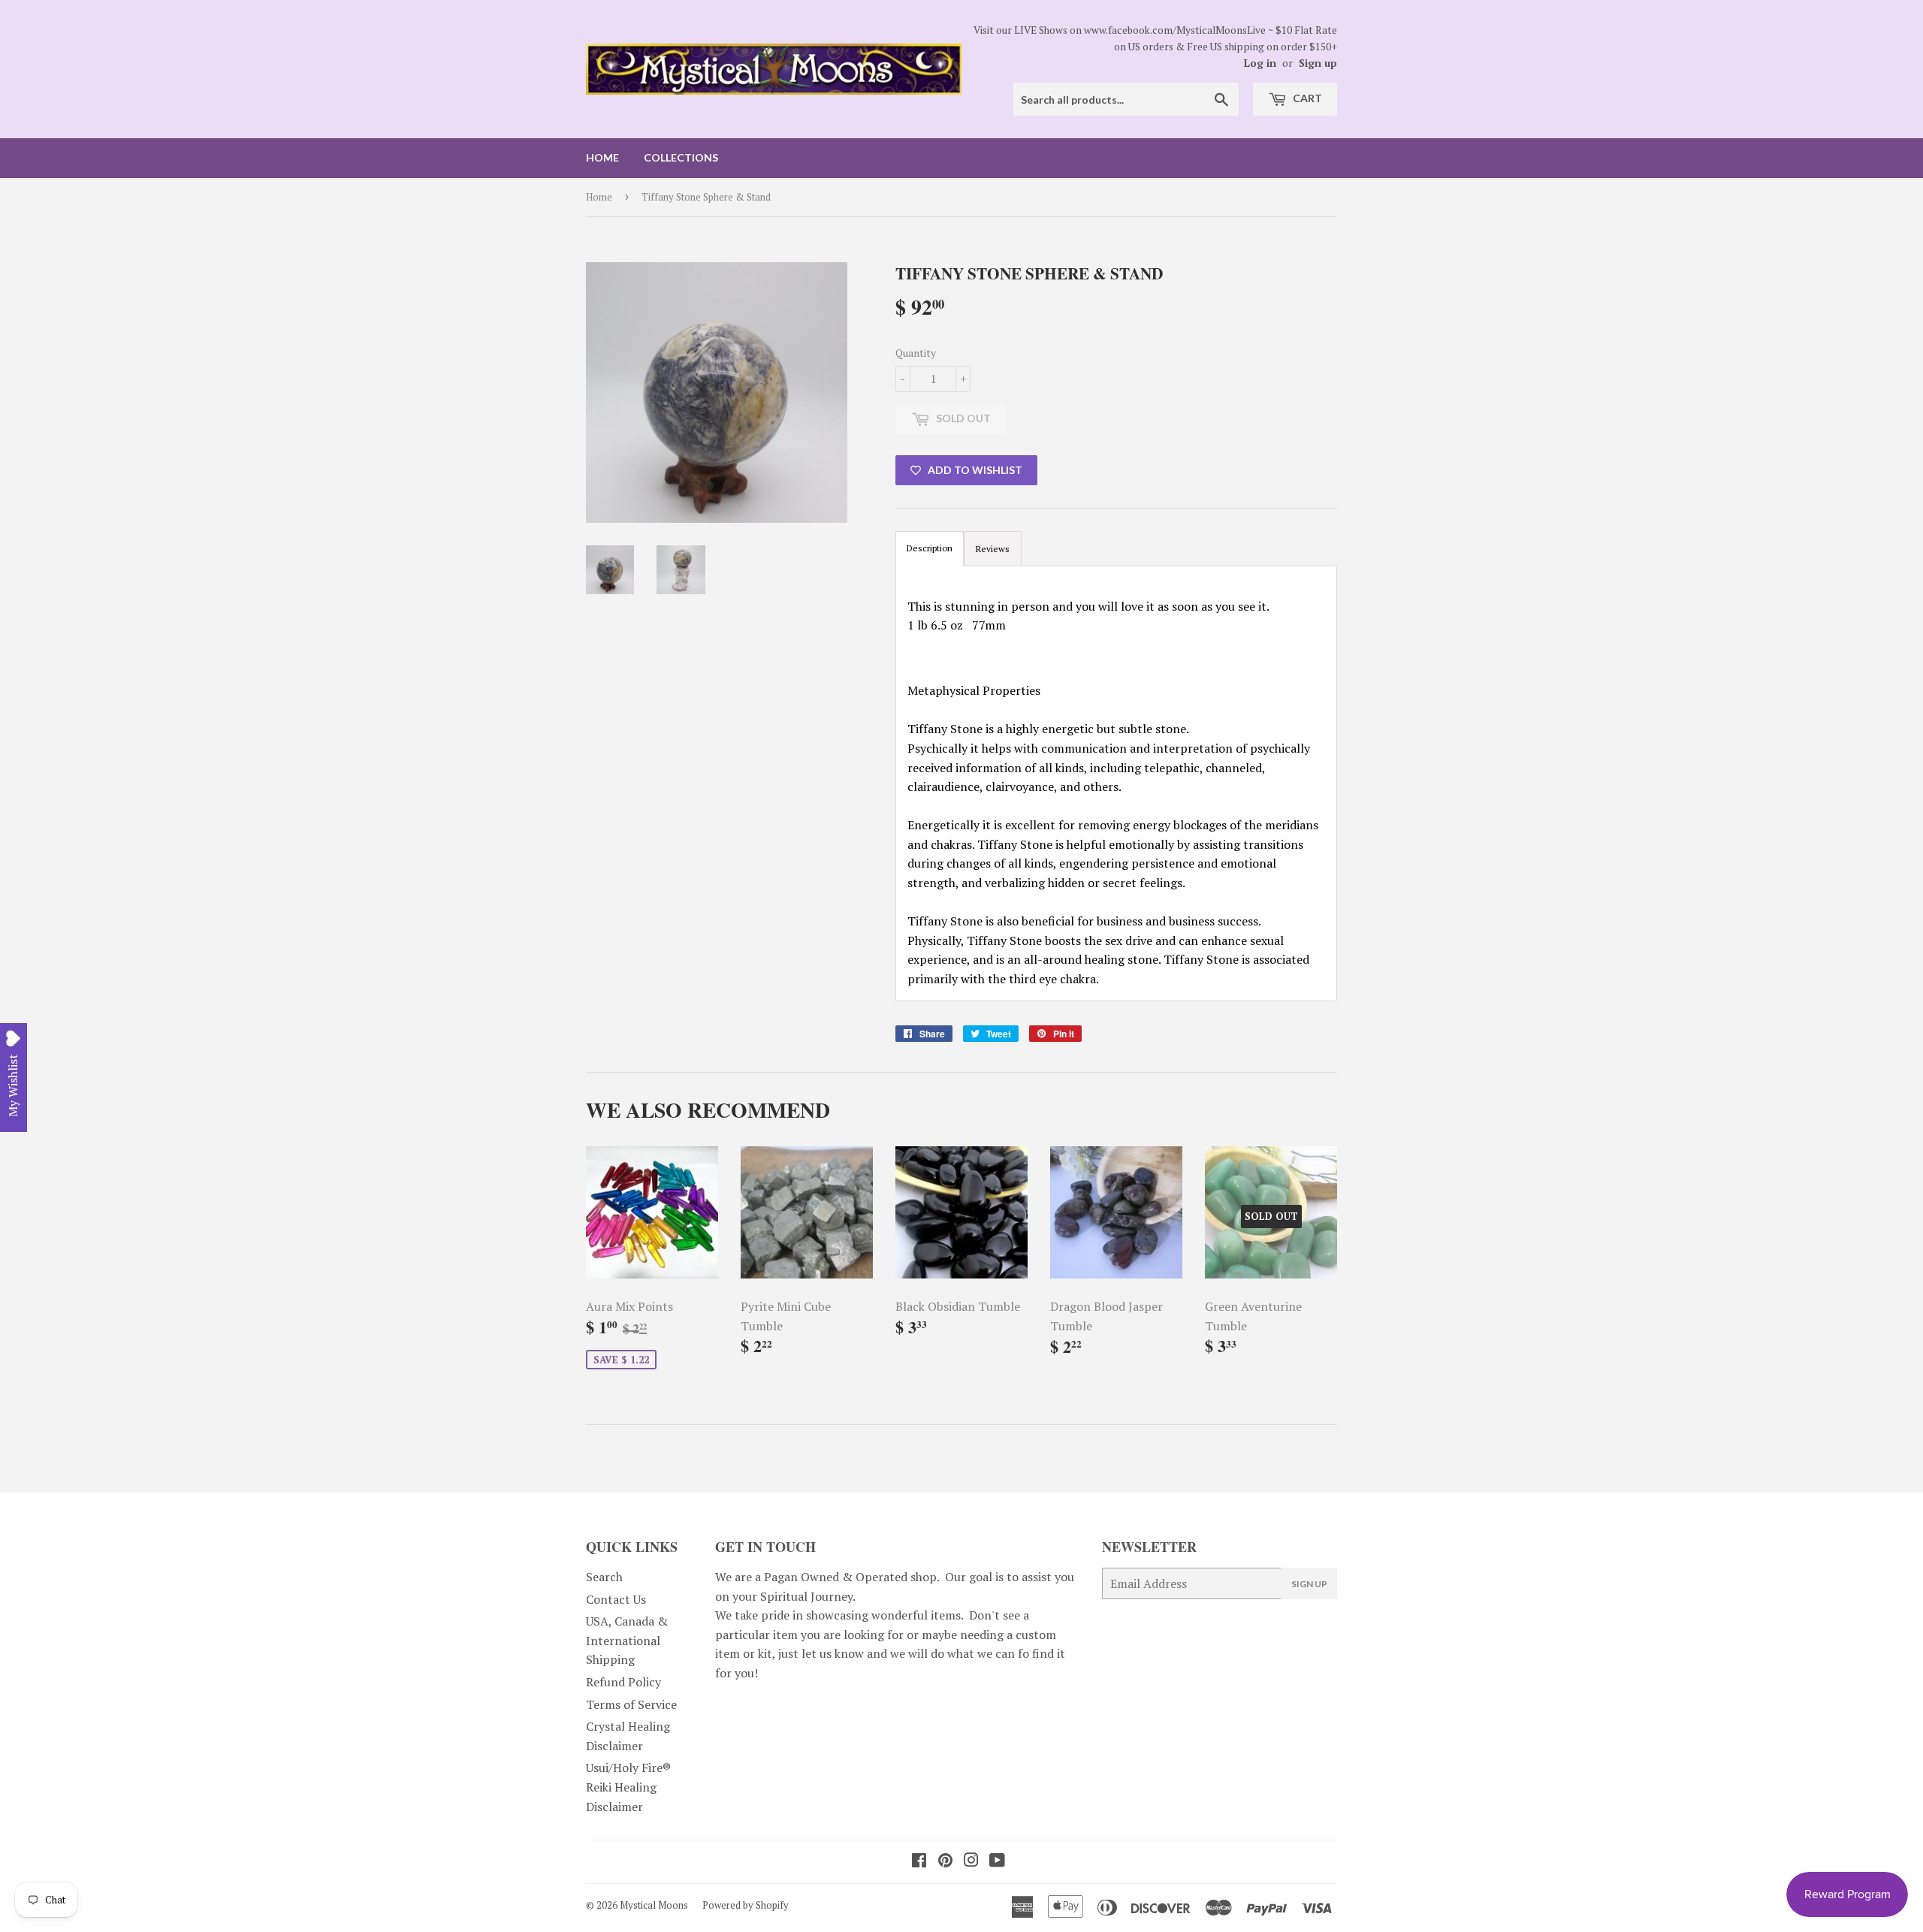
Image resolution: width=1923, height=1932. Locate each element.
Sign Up (1309, 1584)
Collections (681, 157)
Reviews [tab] (993, 549)
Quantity (916, 353)
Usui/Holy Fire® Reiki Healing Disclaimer (628, 1787)
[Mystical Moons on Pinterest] (945, 1861)
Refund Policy (623, 1682)
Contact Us (616, 1599)
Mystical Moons (654, 1905)
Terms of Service (631, 1704)
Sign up (1318, 63)
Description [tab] (930, 548)
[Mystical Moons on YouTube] (997, 1861)
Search (604, 1577)
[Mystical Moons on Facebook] (919, 1861)
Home (602, 157)
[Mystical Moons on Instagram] (971, 1861)
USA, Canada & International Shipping (627, 1640)
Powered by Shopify (746, 1905)
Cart (1306, 98)
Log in (1260, 63)
